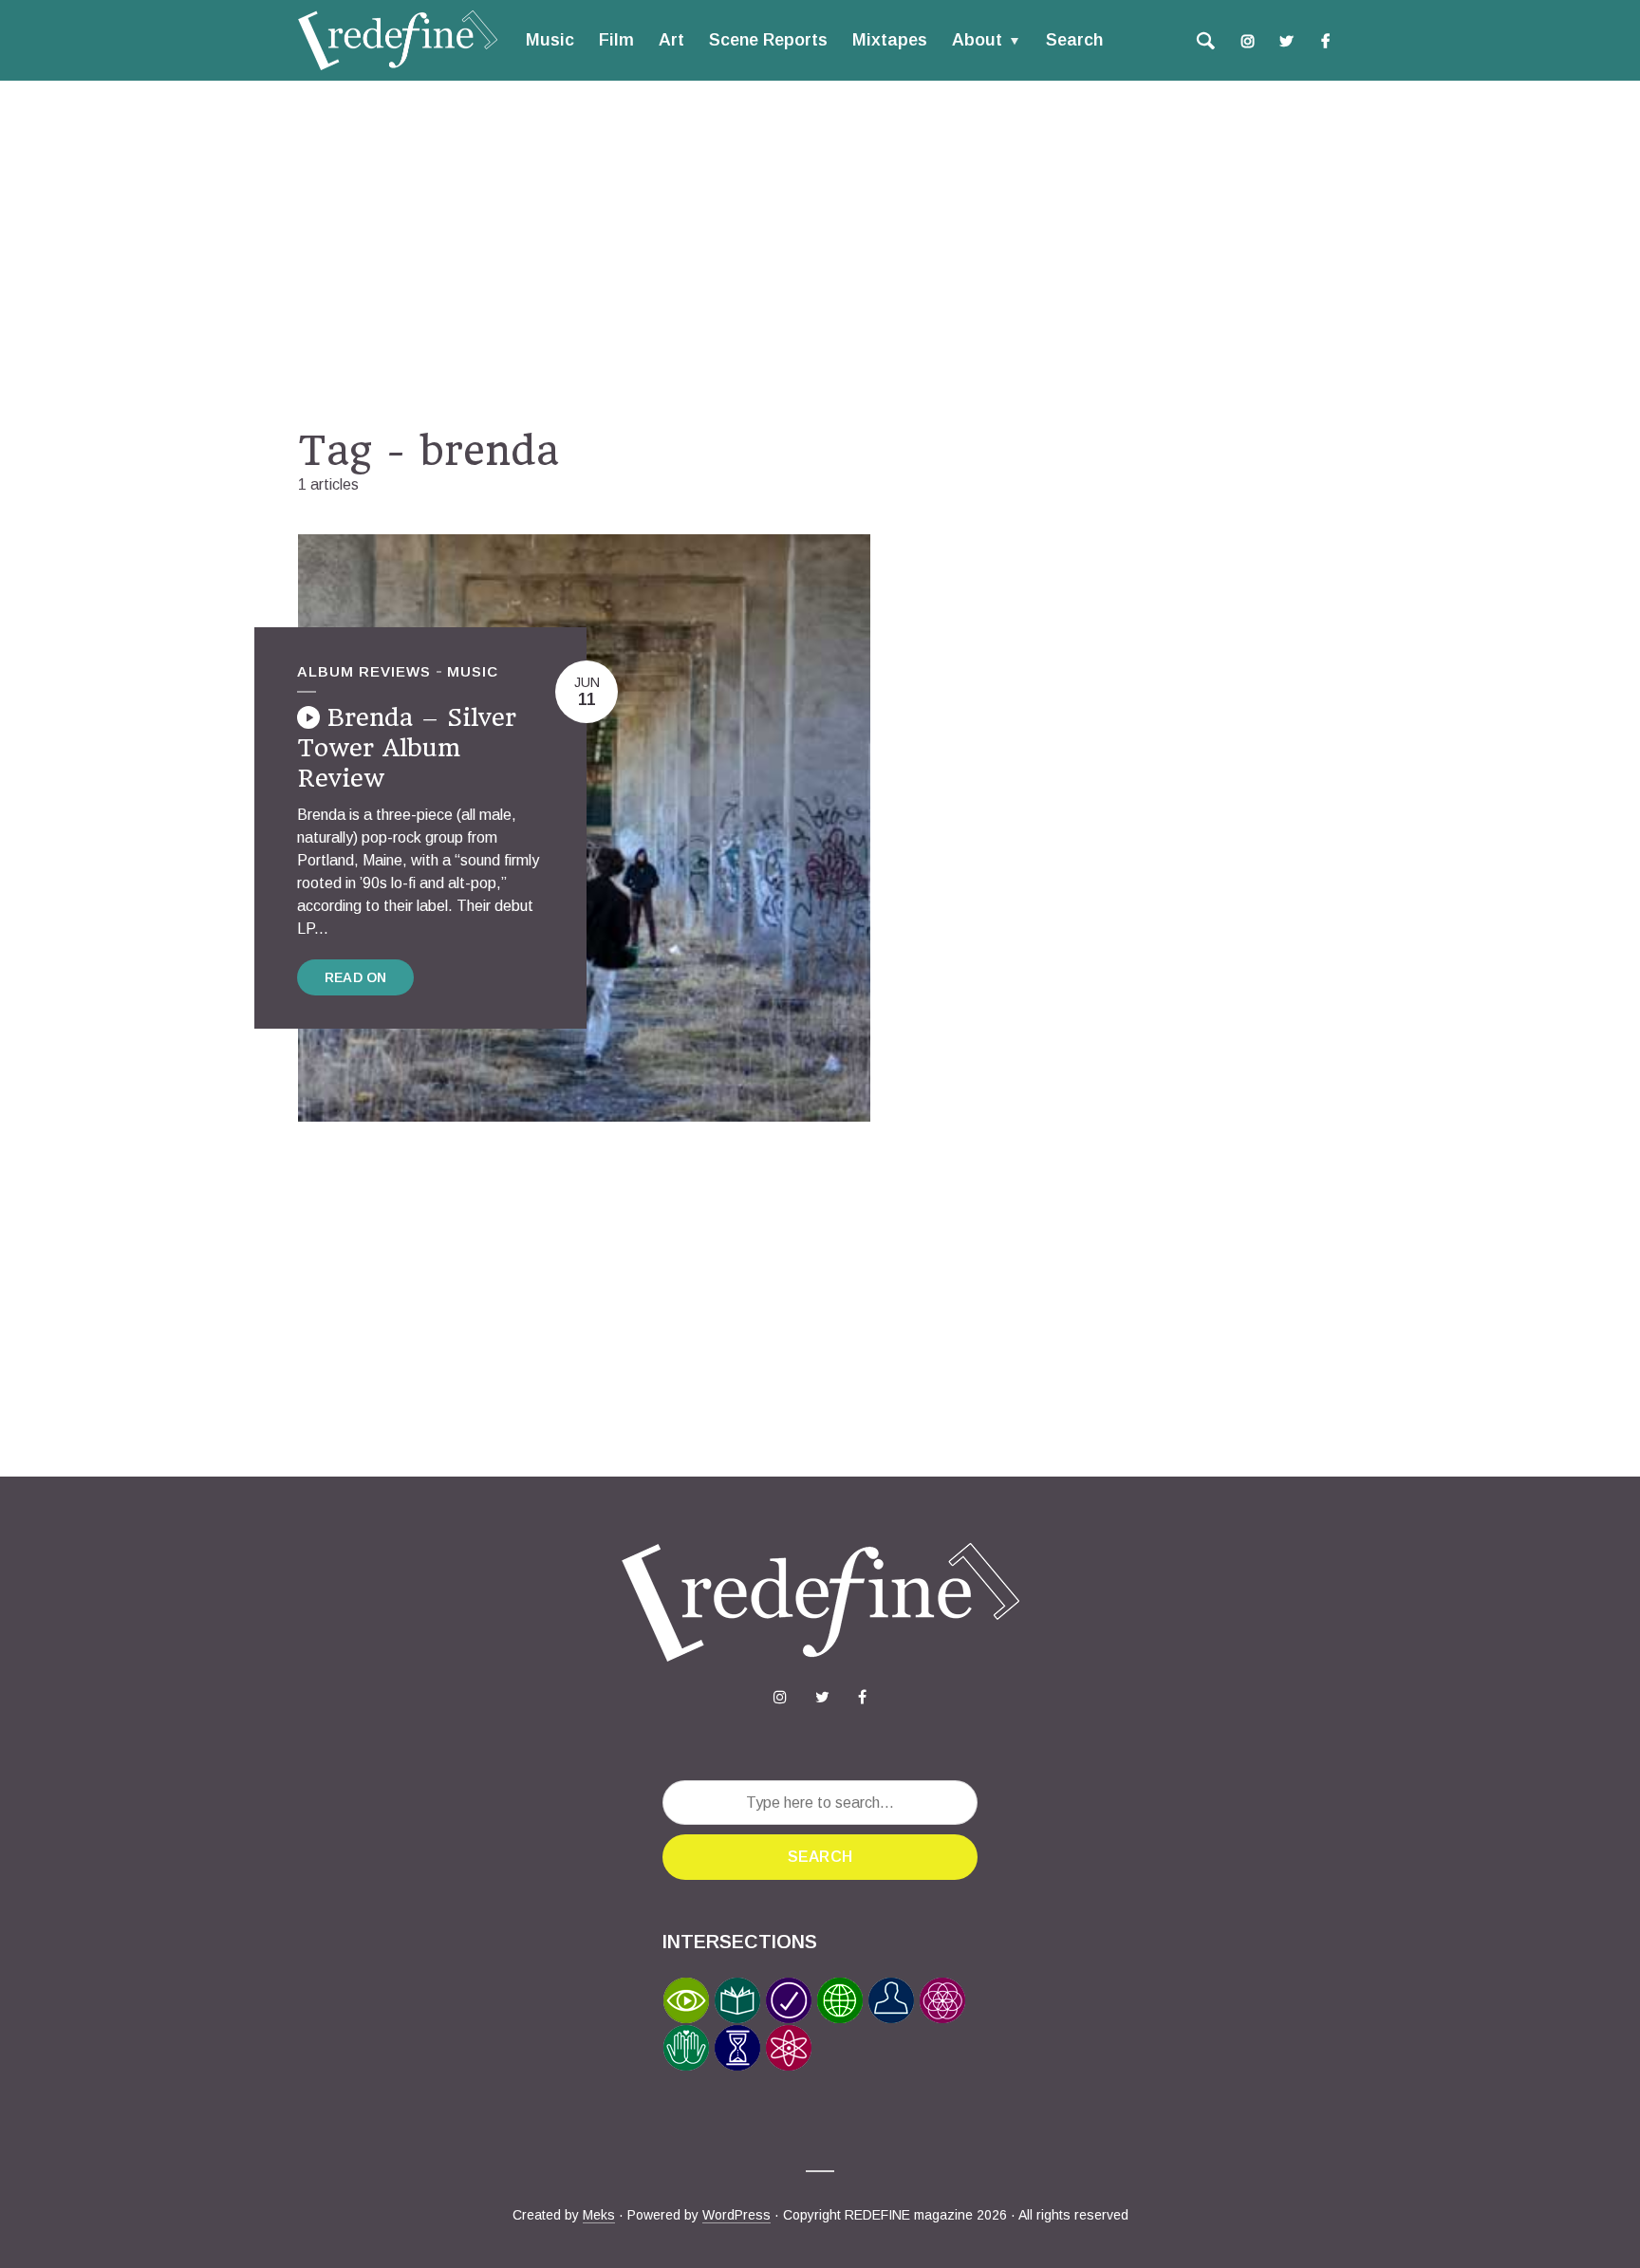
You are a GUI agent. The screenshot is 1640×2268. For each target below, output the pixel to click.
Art (671, 40)
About (977, 40)
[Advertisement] (820, 253)
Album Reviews (364, 671)
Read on (355, 977)
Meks (599, 2215)
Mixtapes (890, 40)
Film (616, 40)
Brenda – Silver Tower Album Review (407, 748)
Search (1074, 40)
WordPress (736, 2215)
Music (550, 40)
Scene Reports (768, 40)
